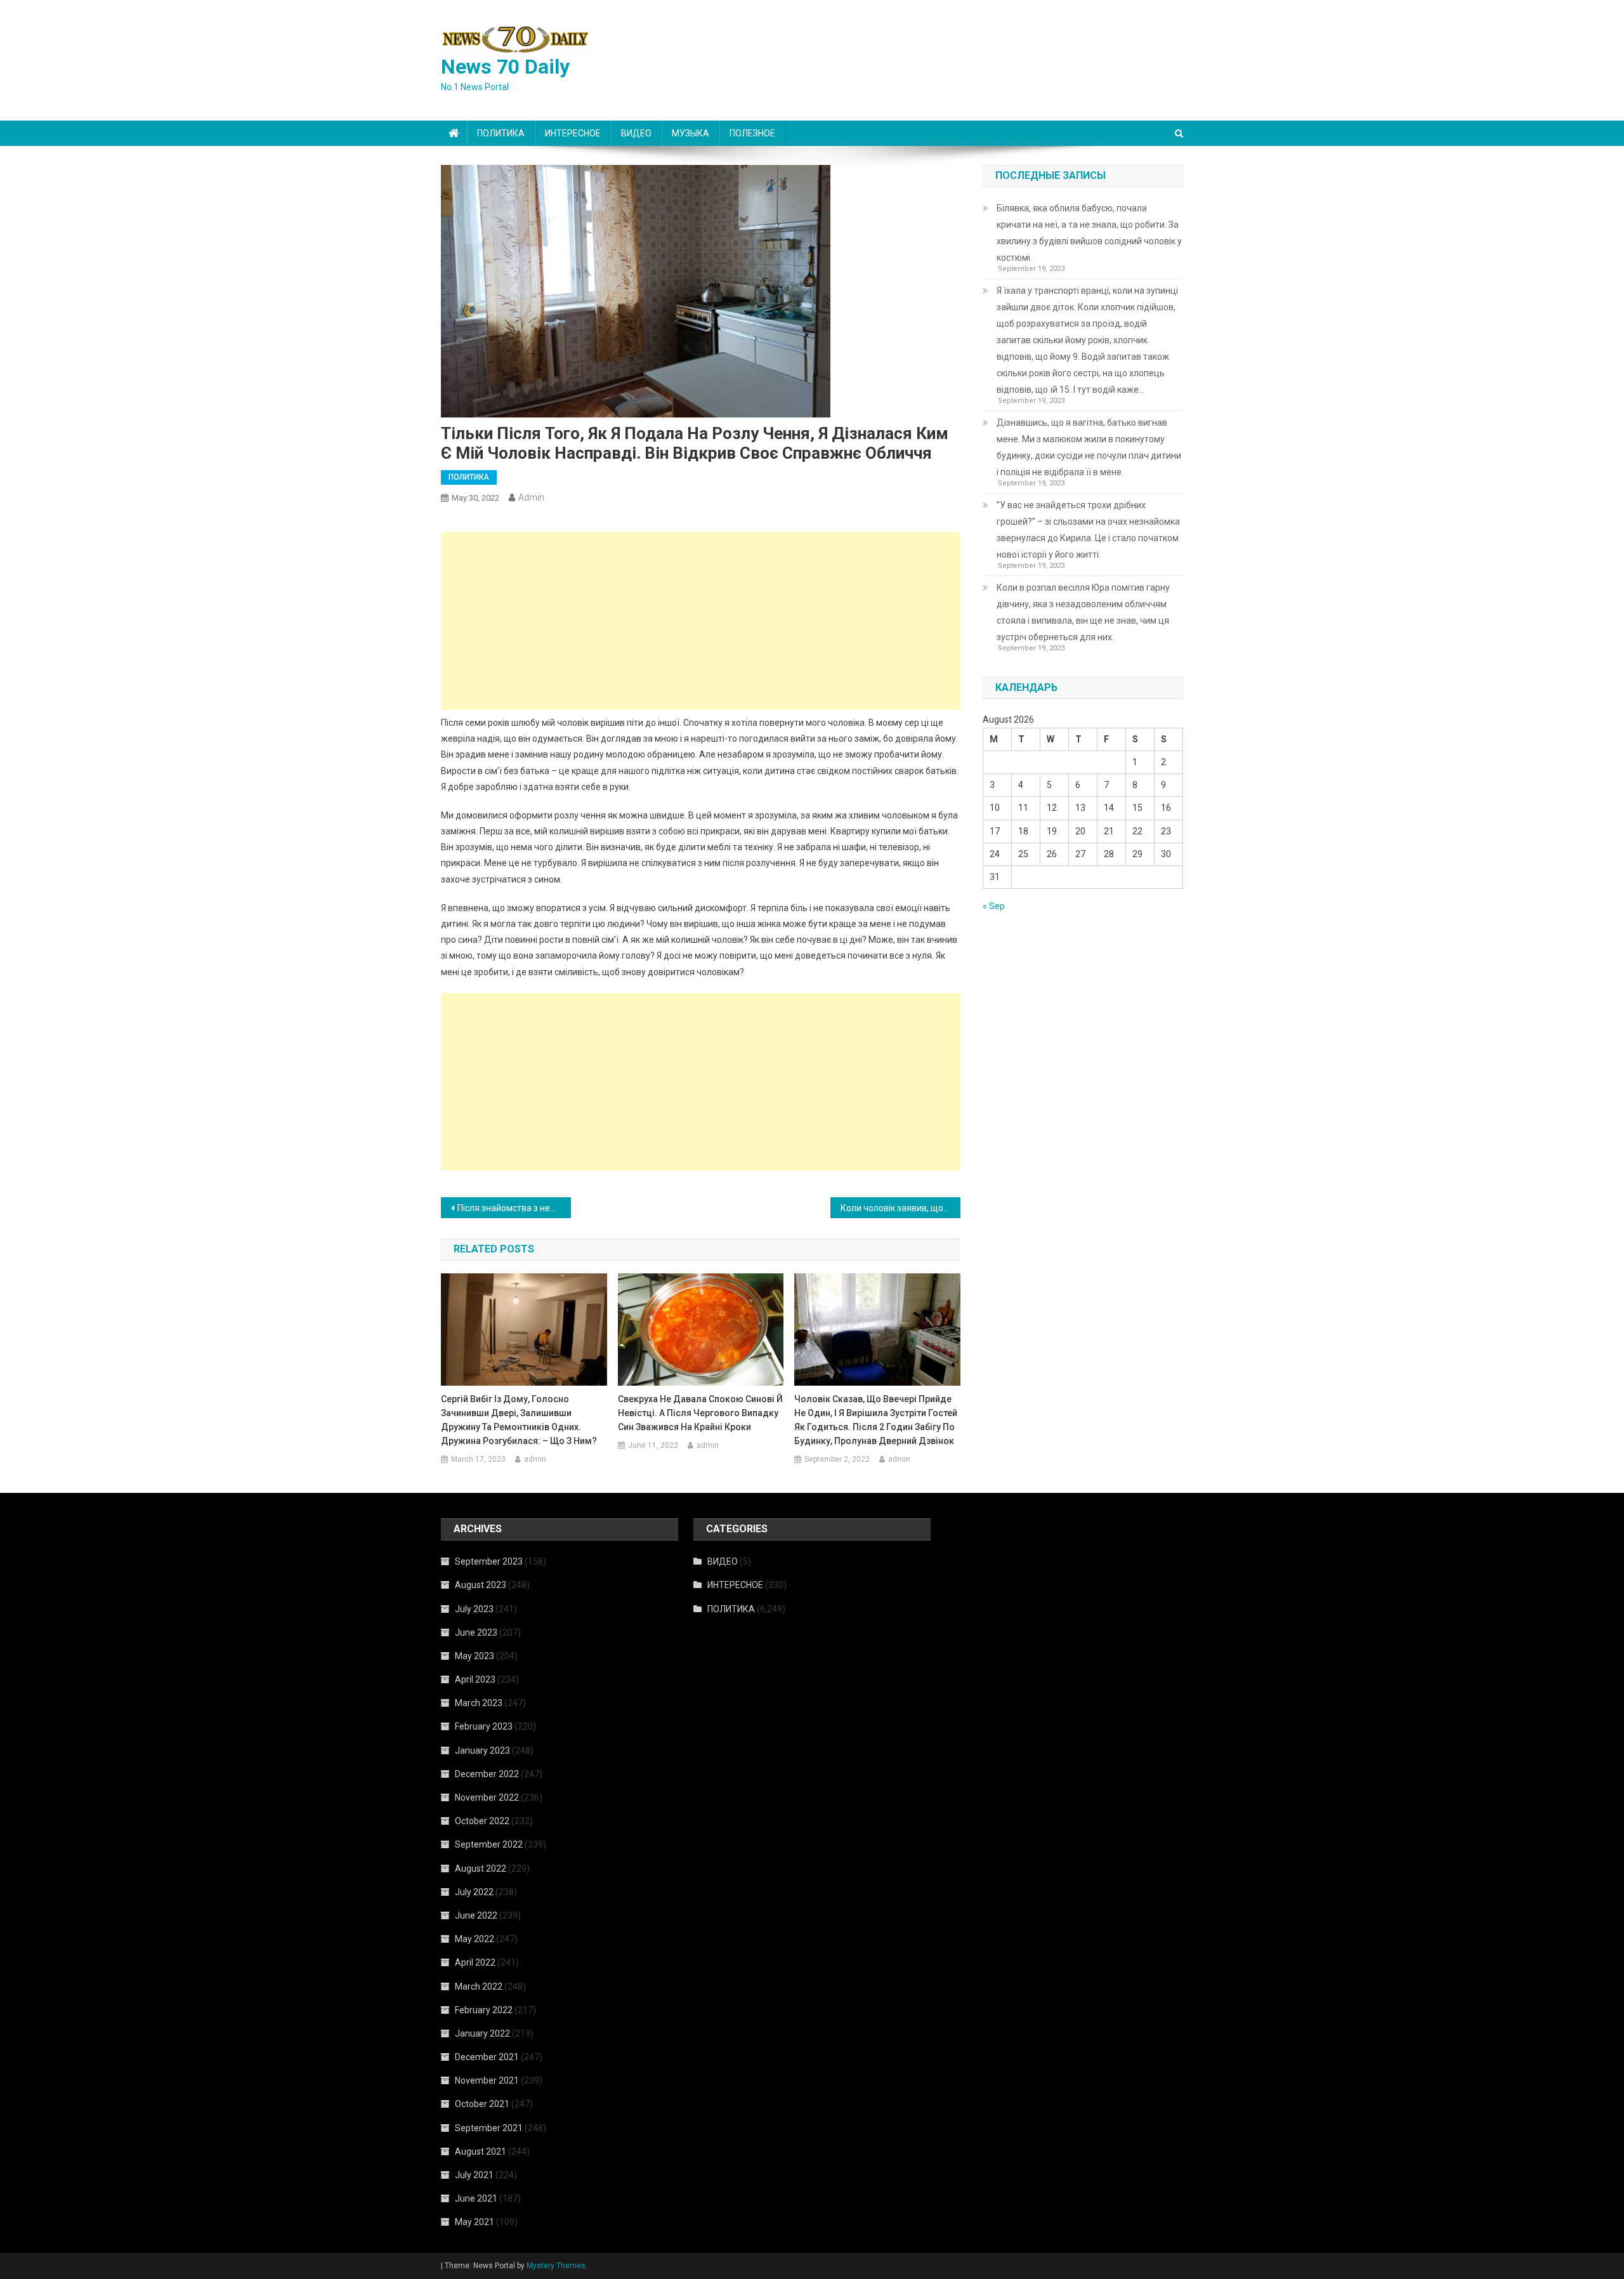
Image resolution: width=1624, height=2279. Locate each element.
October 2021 (482, 2104)
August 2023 (481, 1585)
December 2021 (487, 2057)
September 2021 (489, 2128)
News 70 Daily (505, 67)
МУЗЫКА (691, 133)
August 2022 (481, 1869)
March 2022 (479, 1987)
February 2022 (484, 2010)
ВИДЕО (636, 133)
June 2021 (476, 2198)
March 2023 (479, 1703)
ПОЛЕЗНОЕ (752, 133)
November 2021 (487, 2080)
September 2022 (489, 1844)
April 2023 (475, 1679)
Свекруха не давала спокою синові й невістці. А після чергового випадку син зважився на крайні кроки (700, 1413)
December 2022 (487, 1774)
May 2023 (475, 1656)
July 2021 (474, 2175)
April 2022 (475, 1962)
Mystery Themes (556, 2266)
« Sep (994, 906)
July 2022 (474, 1892)
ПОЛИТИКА (501, 133)
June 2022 (476, 1915)
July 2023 (474, 1609)
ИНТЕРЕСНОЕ (573, 133)
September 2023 (489, 1561)
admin (531, 497)
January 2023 (482, 1750)
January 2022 (482, 2033)
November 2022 (487, 1797)
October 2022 (482, 1821)
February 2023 (484, 1726)
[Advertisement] (701, 621)
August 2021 (481, 2151)
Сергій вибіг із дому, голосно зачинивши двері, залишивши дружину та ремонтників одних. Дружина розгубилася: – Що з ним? (519, 1420)
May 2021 (475, 2222)
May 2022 (475, 1939)
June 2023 (476, 1632)
